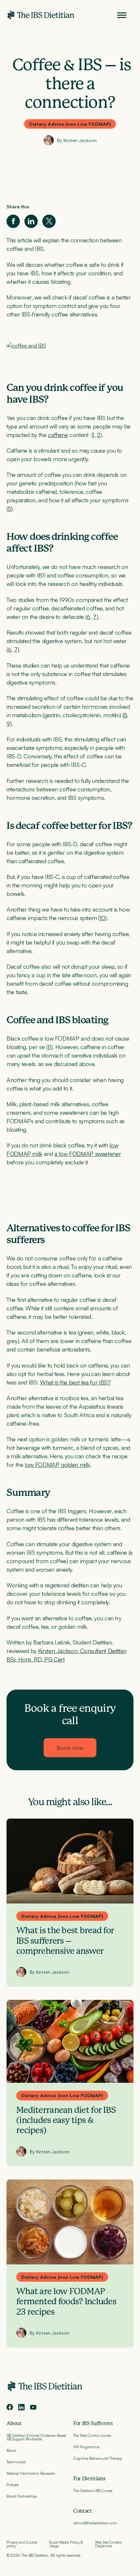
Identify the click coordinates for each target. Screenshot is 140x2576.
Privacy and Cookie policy (22, 2544)
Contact (83, 2511)
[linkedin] (21, 2407)
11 (49, 1047)
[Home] (41, 15)
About (14, 2423)
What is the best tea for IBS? (75, 1382)
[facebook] (10, 2407)
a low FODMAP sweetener (88, 1154)
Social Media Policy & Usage (66, 2544)
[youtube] (33, 2407)
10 (102, 918)
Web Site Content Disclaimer (108, 2544)
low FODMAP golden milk (57, 1465)
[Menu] (122, 15)
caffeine (58, 435)
